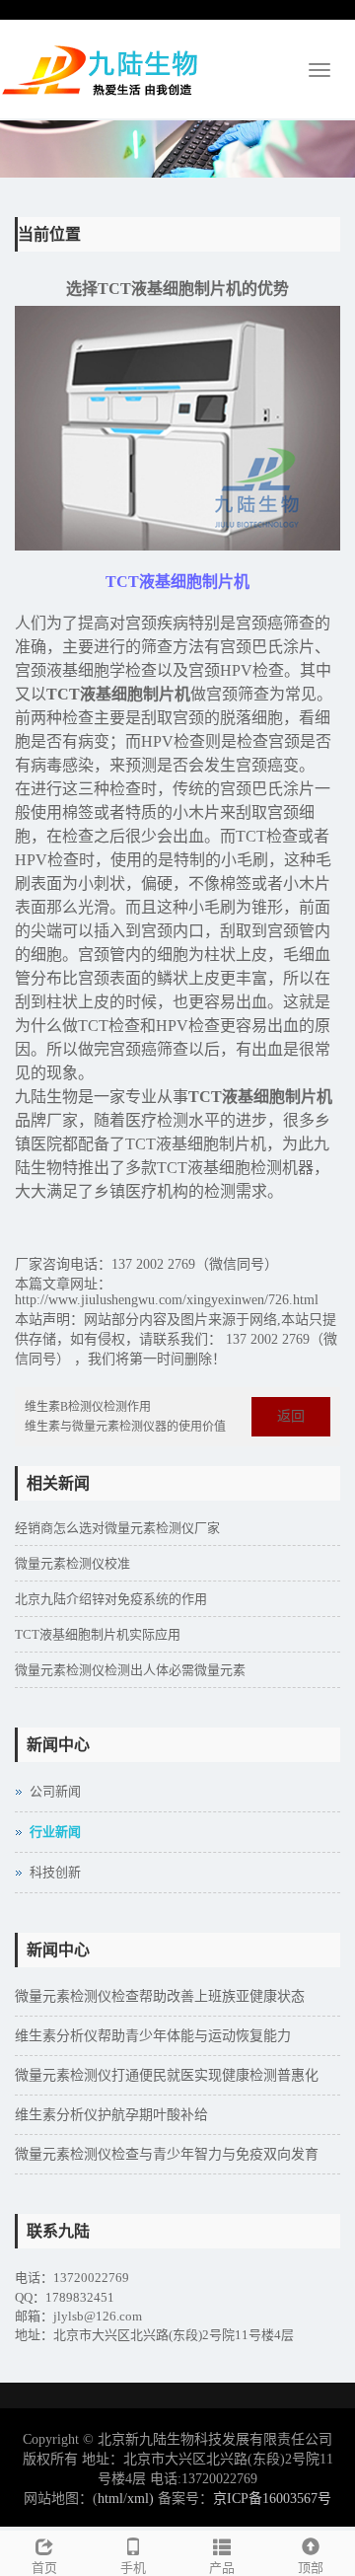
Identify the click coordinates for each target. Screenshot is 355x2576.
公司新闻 (55, 1791)
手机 (133, 2568)
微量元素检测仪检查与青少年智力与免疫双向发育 (167, 2154)
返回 (291, 1416)
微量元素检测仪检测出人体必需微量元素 (130, 1670)
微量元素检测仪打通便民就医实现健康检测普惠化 (167, 2075)
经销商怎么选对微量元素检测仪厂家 (117, 1528)
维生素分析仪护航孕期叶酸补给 (111, 2115)
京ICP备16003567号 (272, 2499)
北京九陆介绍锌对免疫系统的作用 (111, 1599)
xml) (141, 2499)
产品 (222, 2568)
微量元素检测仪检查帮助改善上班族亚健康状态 (160, 1996)
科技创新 (55, 1872)
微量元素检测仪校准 (72, 1563)
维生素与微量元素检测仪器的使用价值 (125, 1427)
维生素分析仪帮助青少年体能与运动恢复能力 (153, 2036)
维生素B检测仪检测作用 (88, 1407)
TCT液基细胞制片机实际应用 (98, 1634)
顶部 (311, 2568)
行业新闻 (55, 1832)
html (110, 2499)
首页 (44, 2568)
